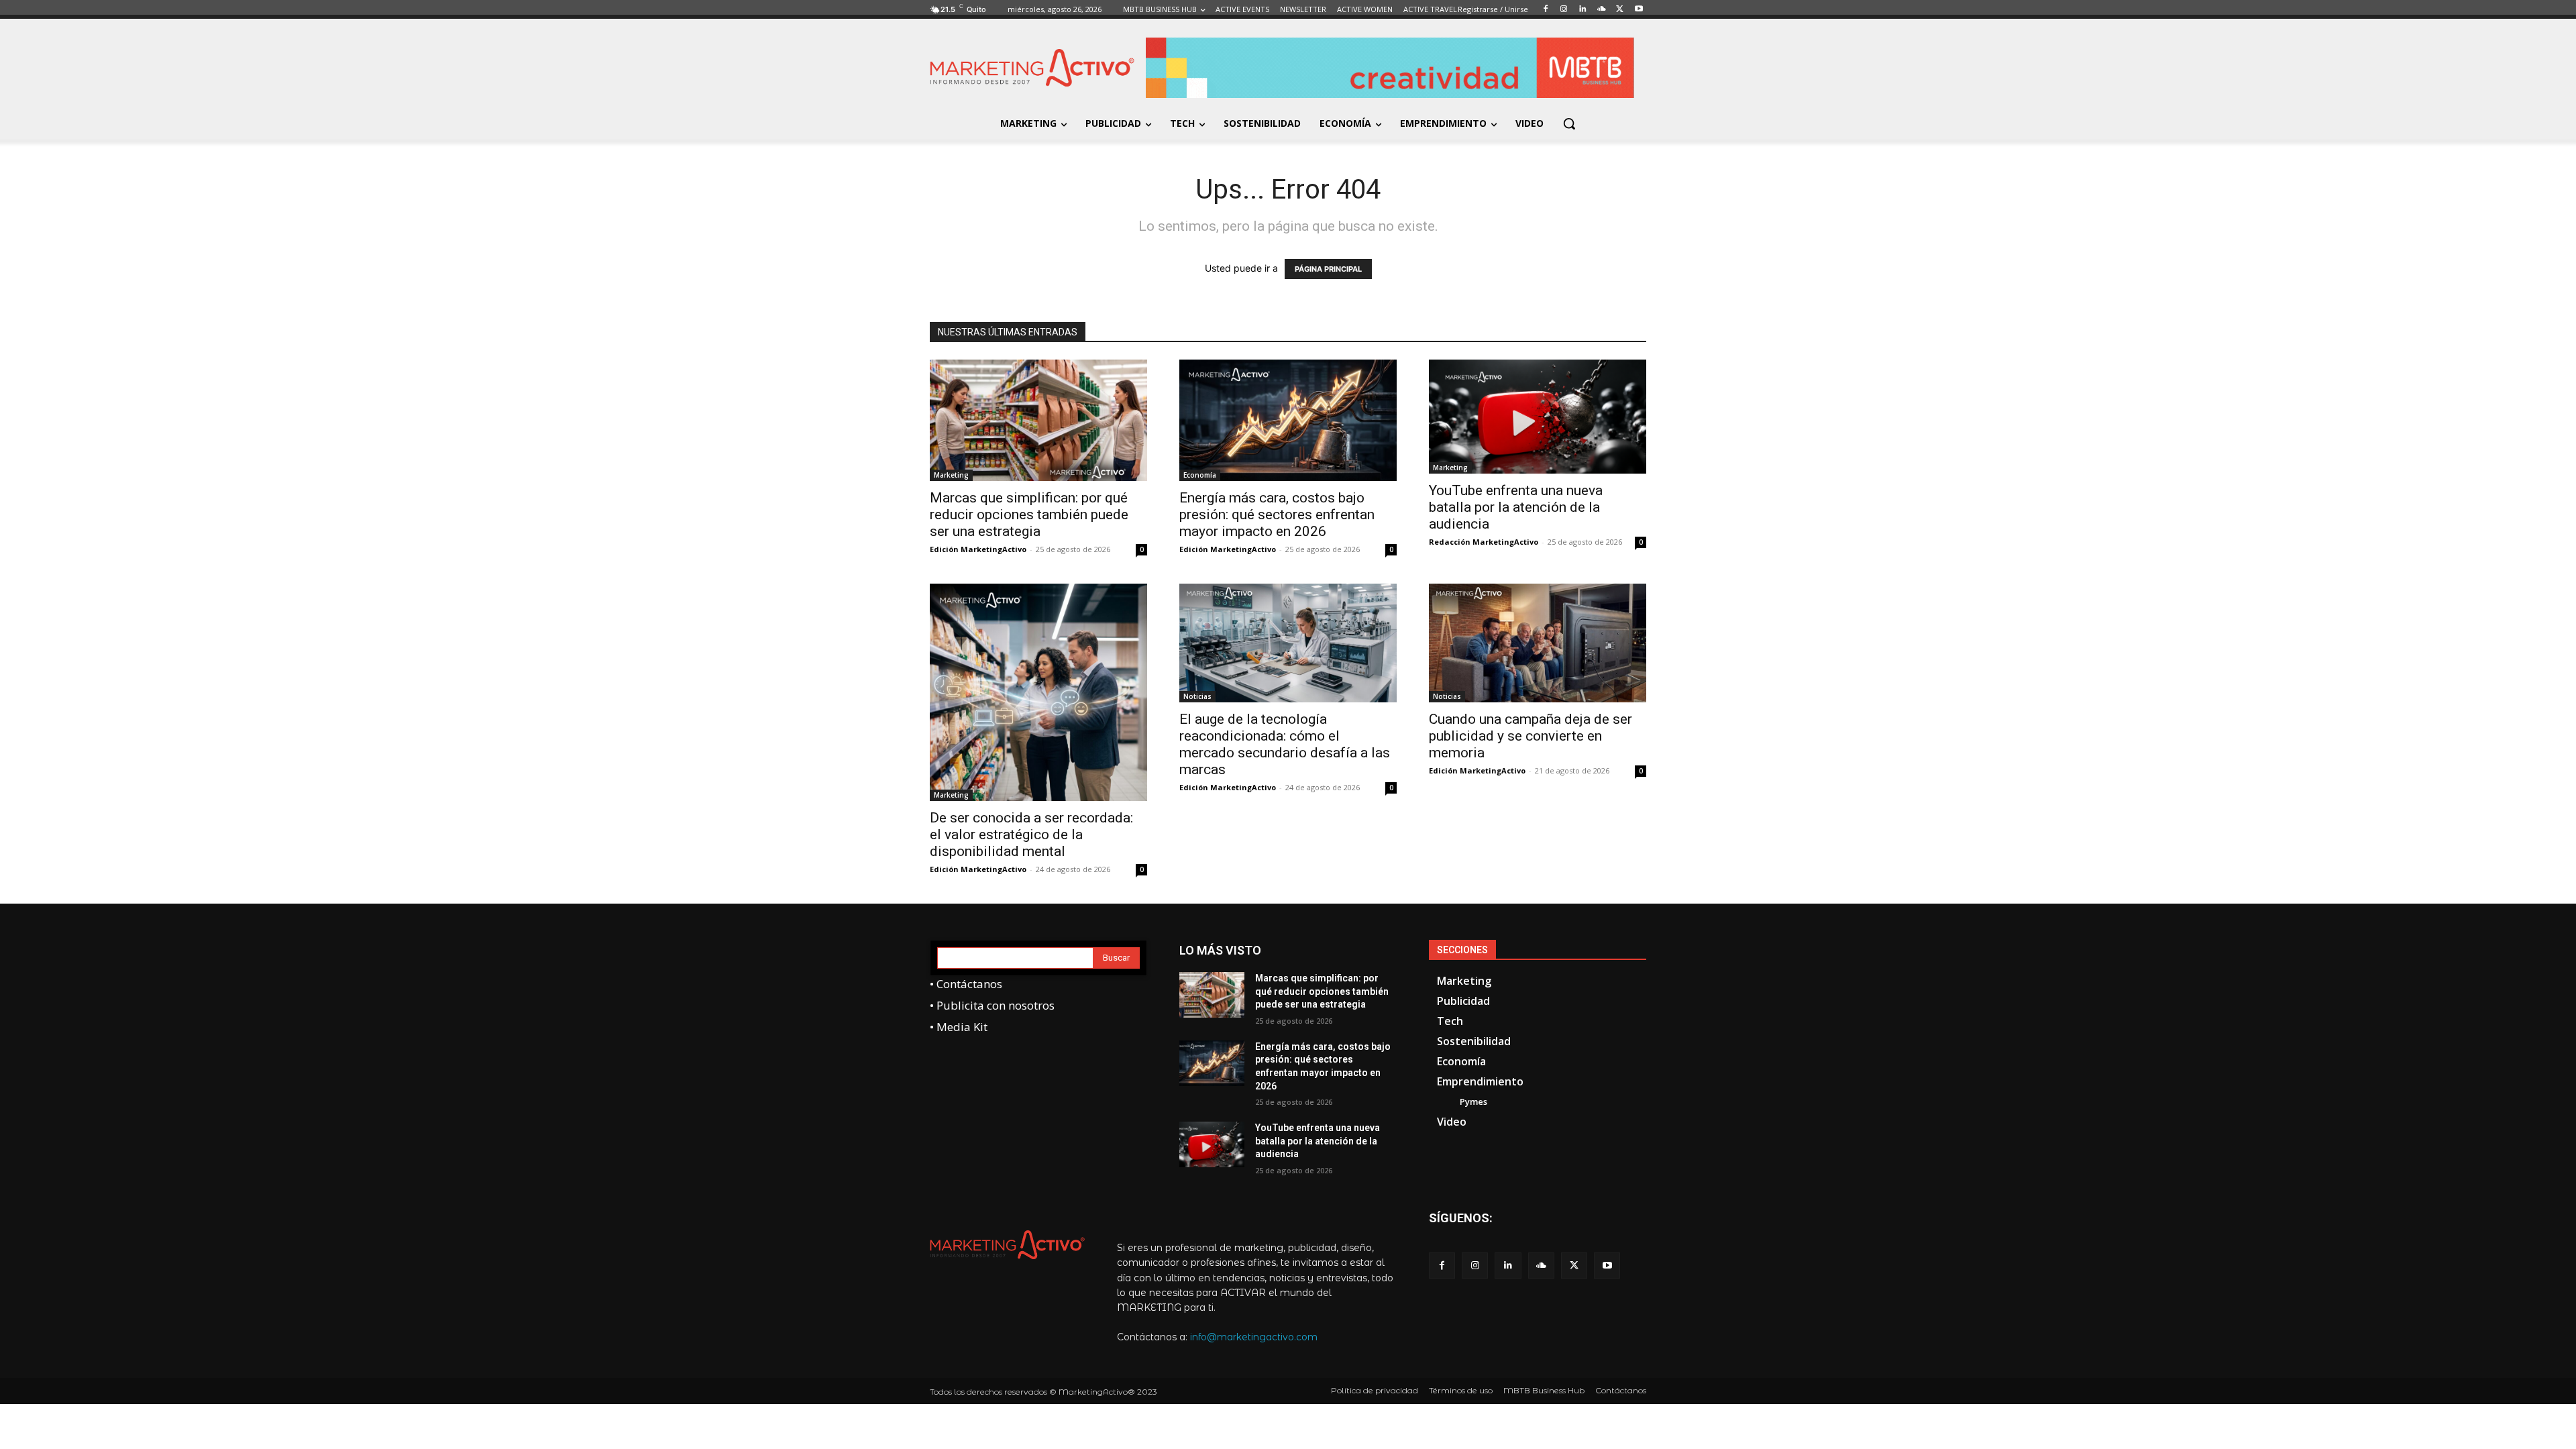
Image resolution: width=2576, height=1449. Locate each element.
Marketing (951, 475)
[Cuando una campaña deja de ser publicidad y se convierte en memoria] (1538, 643)
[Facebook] (1442, 1266)
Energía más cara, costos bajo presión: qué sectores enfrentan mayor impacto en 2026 (1277, 515)
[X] (1574, 1266)
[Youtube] (1607, 1266)
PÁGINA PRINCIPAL (1328, 269)
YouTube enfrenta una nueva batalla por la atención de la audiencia (1516, 507)
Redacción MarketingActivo (1484, 542)
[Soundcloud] (1541, 1266)
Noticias (1197, 696)
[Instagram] (1475, 1266)
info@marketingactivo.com (1254, 1337)
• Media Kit (959, 1027)
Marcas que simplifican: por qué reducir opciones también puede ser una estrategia (1029, 515)
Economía (1200, 475)
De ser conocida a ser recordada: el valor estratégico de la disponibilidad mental (1031, 835)
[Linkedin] (1508, 1266)
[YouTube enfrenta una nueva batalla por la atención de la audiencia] (1538, 417)
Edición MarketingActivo (978, 549)
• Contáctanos (966, 984)
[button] (1569, 123)
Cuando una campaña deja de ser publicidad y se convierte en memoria (1531, 736)
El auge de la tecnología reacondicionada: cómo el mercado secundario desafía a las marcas (1285, 744)
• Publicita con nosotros (992, 1005)
